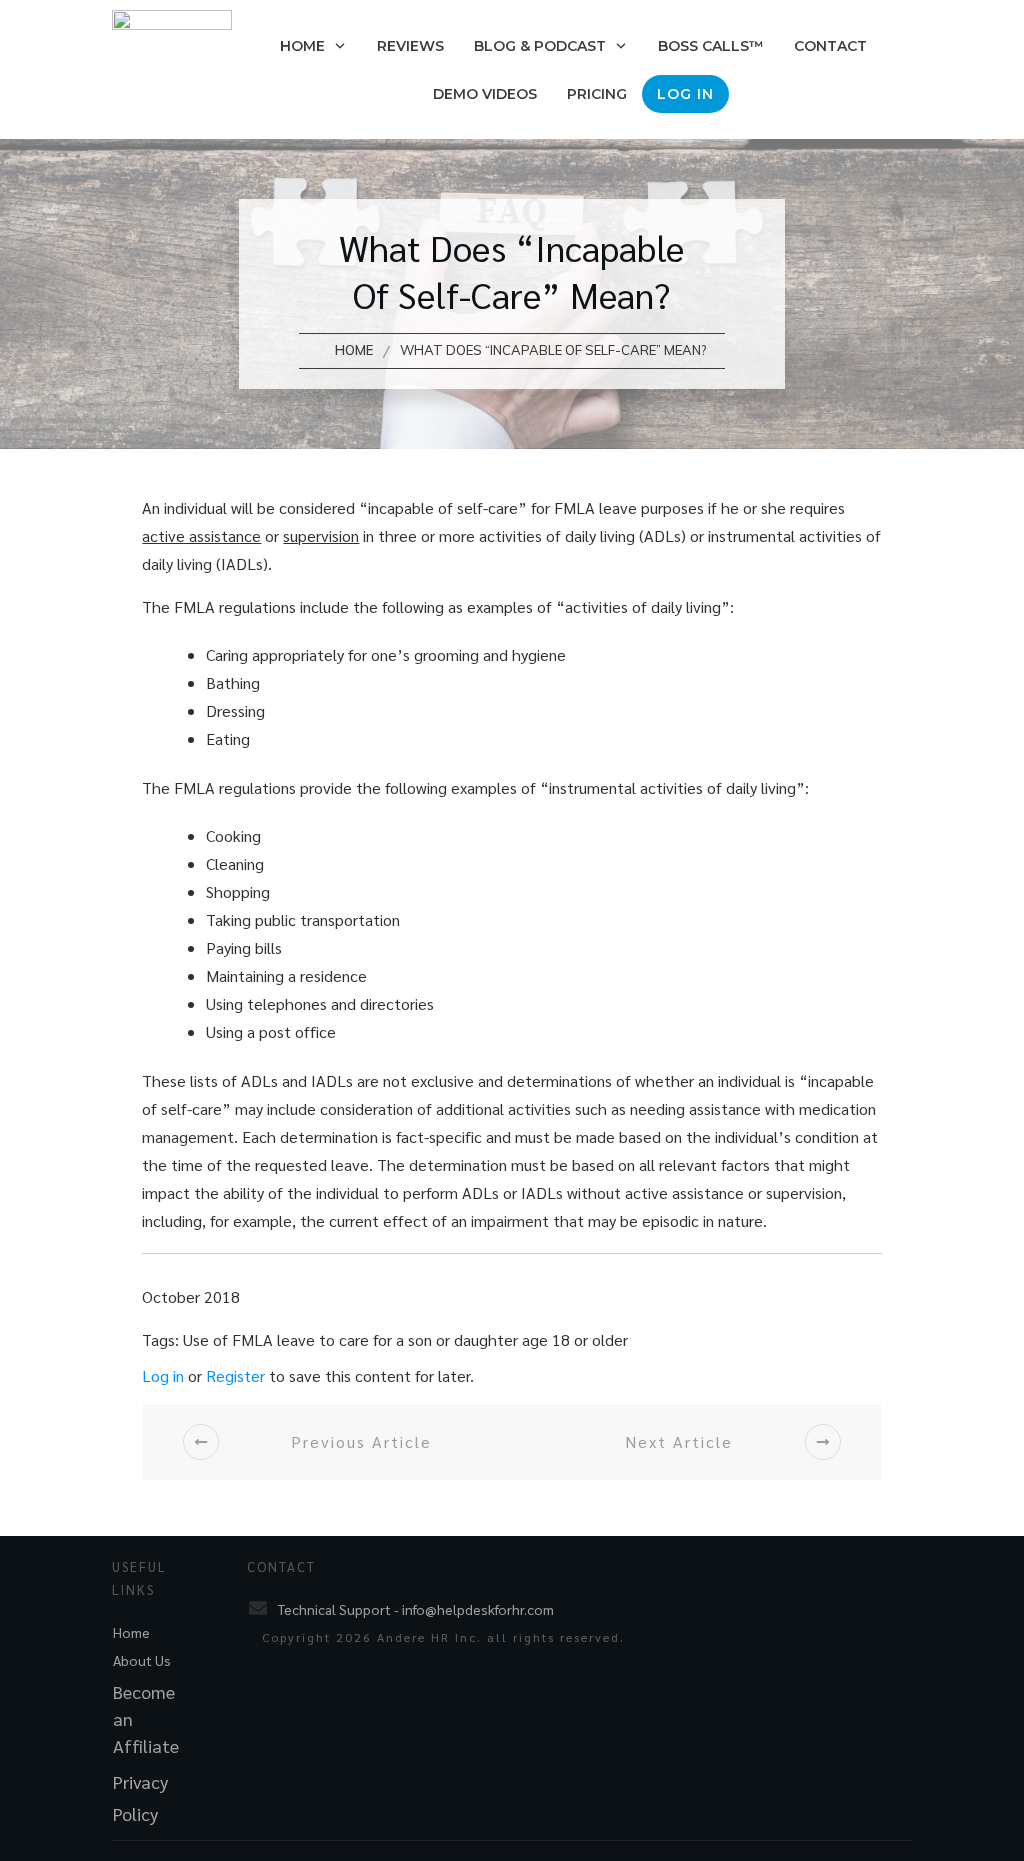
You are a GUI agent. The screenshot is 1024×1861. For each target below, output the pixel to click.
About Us (142, 1660)
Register (235, 1375)
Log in (163, 1375)
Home (131, 1632)
